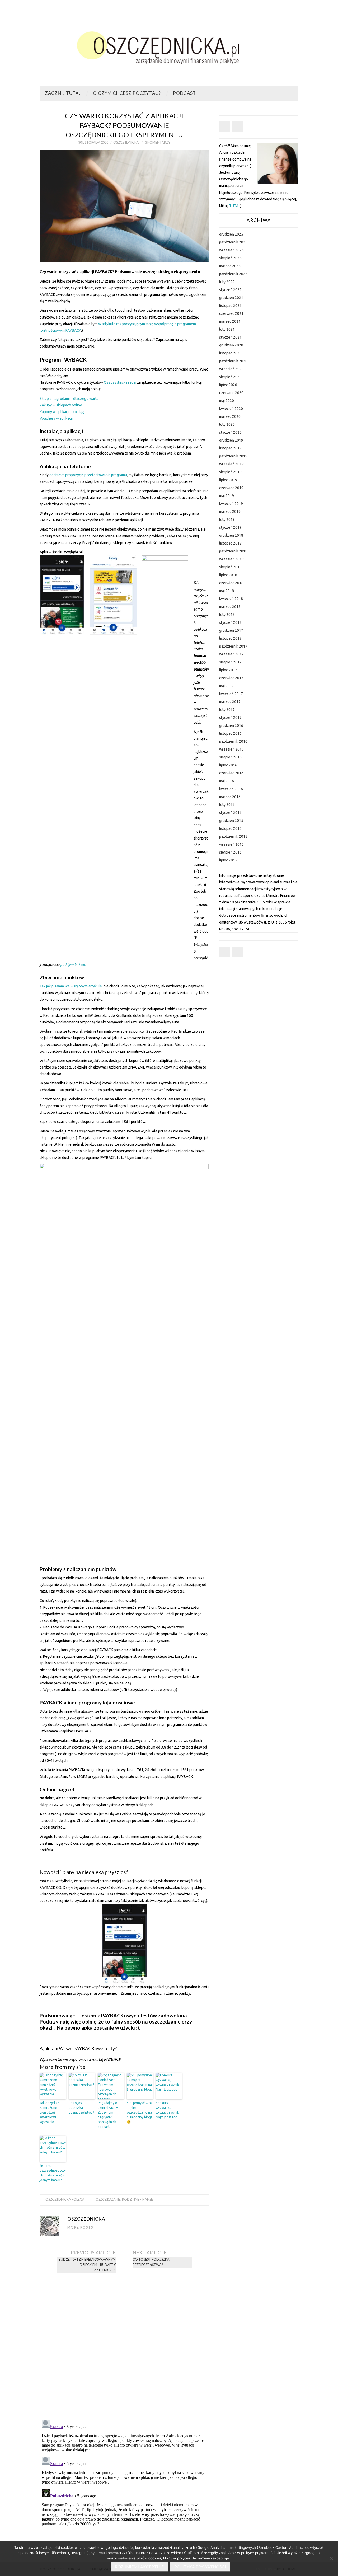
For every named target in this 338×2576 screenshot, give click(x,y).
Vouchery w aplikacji (56, 418)
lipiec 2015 (228, 860)
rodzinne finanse (137, 2200)
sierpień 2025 (230, 258)
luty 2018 (227, 615)
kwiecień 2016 (231, 789)
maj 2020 (227, 401)
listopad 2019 (230, 448)
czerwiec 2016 (231, 773)
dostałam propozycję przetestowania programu (88, 475)
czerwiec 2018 (231, 583)
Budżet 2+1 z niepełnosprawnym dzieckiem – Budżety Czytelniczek (87, 2265)
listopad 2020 (230, 353)
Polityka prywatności (200, 2567)
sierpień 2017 (230, 662)
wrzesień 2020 (231, 369)
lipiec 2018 (228, 575)
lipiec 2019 (228, 480)
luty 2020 (227, 424)
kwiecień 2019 (231, 504)
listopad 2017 (230, 638)
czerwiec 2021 (231, 313)
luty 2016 (227, 805)
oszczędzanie (108, 2200)
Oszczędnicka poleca (65, 2200)
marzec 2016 (230, 797)
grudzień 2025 (231, 234)
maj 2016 (227, 781)
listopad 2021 (230, 306)
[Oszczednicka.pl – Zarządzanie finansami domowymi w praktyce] (169, 45)
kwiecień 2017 (231, 694)
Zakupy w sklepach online (61, 405)
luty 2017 (227, 710)
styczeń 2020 (230, 432)
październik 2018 (233, 551)
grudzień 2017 (231, 630)
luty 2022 (227, 282)
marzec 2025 (230, 266)
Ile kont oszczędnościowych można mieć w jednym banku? (53, 2173)
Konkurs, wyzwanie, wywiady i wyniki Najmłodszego (168, 2110)
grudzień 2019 (231, 440)
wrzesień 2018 (231, 559)
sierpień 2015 (230, 852)
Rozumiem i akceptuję (139, 2567)
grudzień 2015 (231, 821)
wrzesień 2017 (231, 654)
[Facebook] (224, 127)
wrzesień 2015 (231, 844)
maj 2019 (227, 496)
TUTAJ (235, 206)
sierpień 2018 (230, 567)
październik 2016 (233, 741)
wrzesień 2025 (231, 250)
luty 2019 (227, 519)
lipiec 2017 (228, 670)
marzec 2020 (230, 416)
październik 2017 (233, 646)
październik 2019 (233, 456)
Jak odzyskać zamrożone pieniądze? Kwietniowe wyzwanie (49, 2112)
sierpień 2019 (230, 472)
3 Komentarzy (158, 142)
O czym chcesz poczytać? (127, 93)
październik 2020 (233, 361)
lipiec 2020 (228, 385)
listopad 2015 (230, 828)
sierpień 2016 (230, 757)
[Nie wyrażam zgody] (331, 2559)
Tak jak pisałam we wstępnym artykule (71, 986)
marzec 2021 (230, 321)
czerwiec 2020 (231, 393)
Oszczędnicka (126, 142)
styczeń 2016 (230, 813)
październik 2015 (233, 836)
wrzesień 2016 (231, 749)
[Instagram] (238, 127)
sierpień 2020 (230, 377)
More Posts (80, 2228)
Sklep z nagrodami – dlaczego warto (69, 399)
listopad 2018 (230, 543)
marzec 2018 (230, 607)
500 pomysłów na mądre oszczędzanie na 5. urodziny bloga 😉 (140, 2112)
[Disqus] (124, 2346)
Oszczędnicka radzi (120, 382)
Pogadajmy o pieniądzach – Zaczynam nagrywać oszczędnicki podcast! (108, 2115)
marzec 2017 (230, 702)
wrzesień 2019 (231, 464)
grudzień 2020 (231, 345)
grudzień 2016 (231, 725)
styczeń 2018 (230, 622)
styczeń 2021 (230, 337)
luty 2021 (227, 329)
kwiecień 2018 (231, 599)
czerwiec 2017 (231, 678)
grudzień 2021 (231, 298)
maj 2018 (227, 591)
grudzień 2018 (231, 535)
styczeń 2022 (230, 290)
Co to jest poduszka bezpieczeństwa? (81, 2108)
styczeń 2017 (230, 718)
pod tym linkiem (73, 964)
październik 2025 (233, 242)
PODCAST (184, 93)
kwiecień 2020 (231, 409)
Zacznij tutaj (63, 93)
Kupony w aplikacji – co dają (62, 412)
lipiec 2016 (228, 765)
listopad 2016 (230, 733)
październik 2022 (233, 274)
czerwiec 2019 (231, 488)
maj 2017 (227, 686)
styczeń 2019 (230, 527)
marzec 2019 (230, 512)
